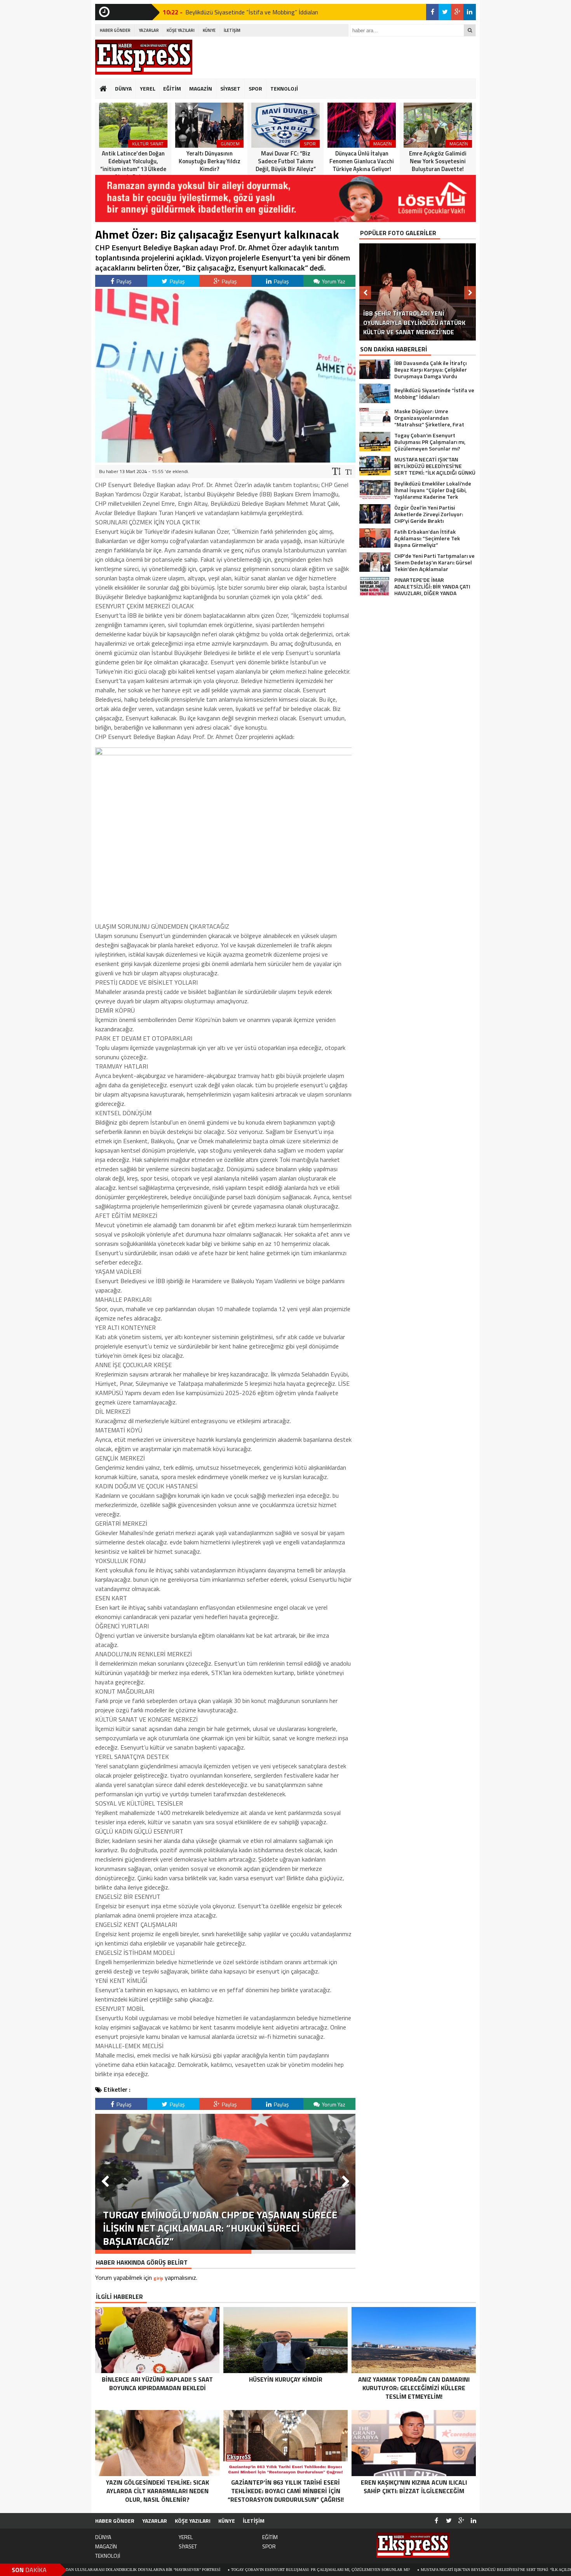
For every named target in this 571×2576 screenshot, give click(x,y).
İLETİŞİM (232, 30)
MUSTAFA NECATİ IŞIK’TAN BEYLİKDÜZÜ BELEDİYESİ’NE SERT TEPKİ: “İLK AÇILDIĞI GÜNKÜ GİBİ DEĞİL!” (412, 2570)
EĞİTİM (172, 88)
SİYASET (230, 88)
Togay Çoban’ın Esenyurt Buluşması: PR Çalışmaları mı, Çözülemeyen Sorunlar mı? (215, 2570)
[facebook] (432, 12)
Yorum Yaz (333, 281)
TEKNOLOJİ (284, 88)
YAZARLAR (149, 30)
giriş (158, 2278)
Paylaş (124, 281)
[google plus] (457, 12)
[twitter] (445, 12)
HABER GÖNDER (115, 30)
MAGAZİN (201, 88)
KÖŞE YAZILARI (181, 30)
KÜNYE (209, 30)
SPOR (255, 88)
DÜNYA (123, 88)
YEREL (148, 88)
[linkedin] (470, 12)
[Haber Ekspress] (144, 57)
